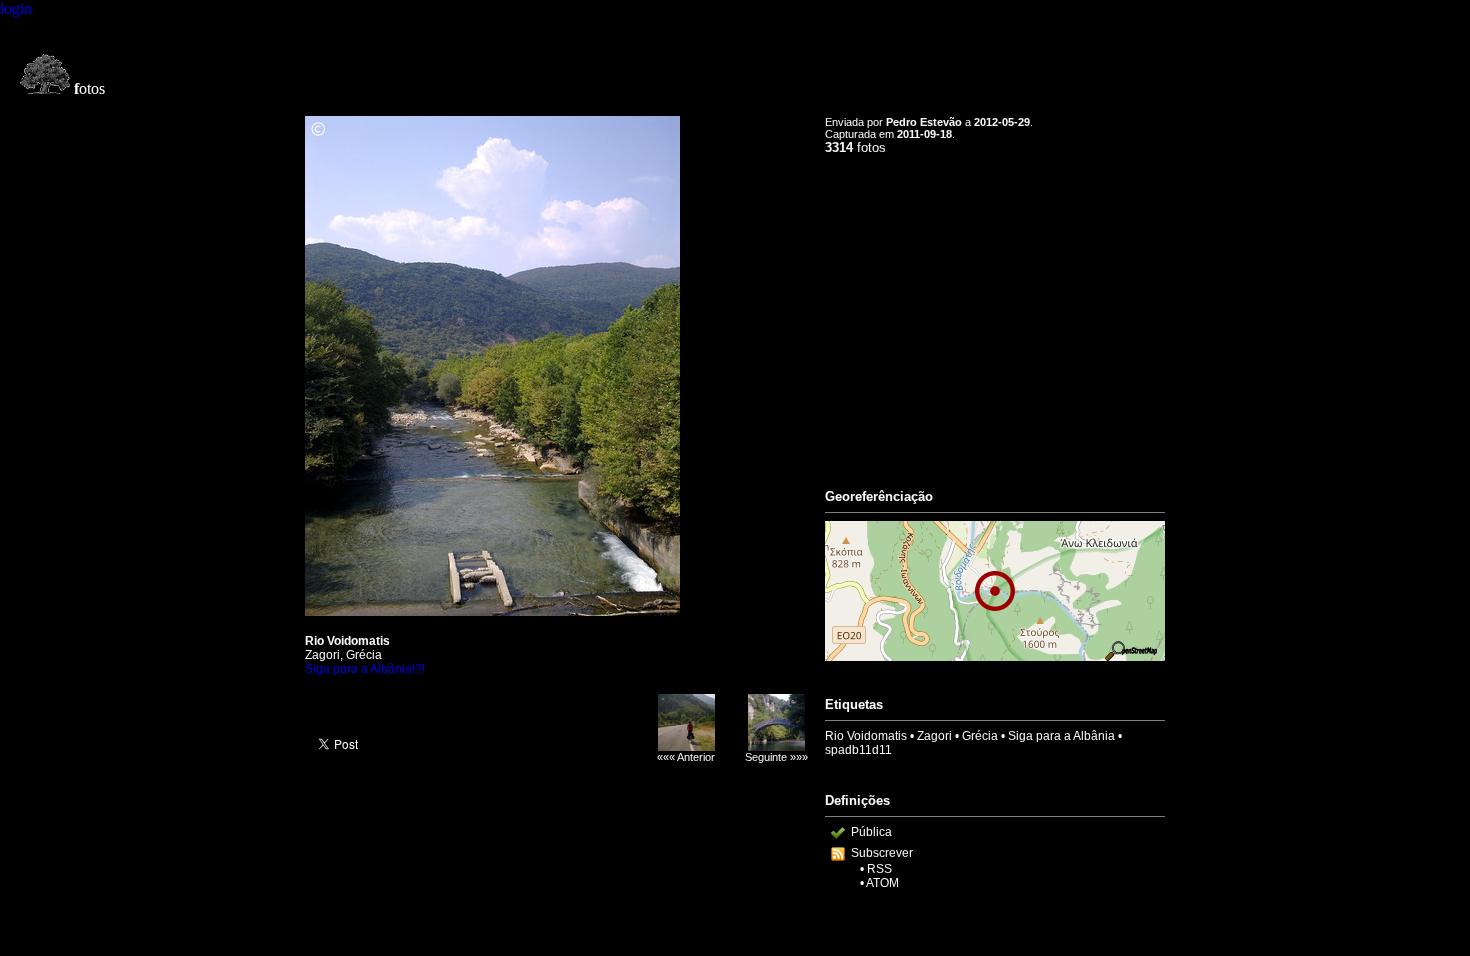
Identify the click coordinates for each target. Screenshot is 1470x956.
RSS (879, 869)
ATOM (882, 883)
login (16, 8)
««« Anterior (686, 757)
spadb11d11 (858, 750)
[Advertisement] (995, 313)
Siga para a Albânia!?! (365, 669)
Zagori (934, 736)
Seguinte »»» (776, 757)
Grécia (980, 736)
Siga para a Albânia (1061, 736)
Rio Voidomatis (866, 736)
